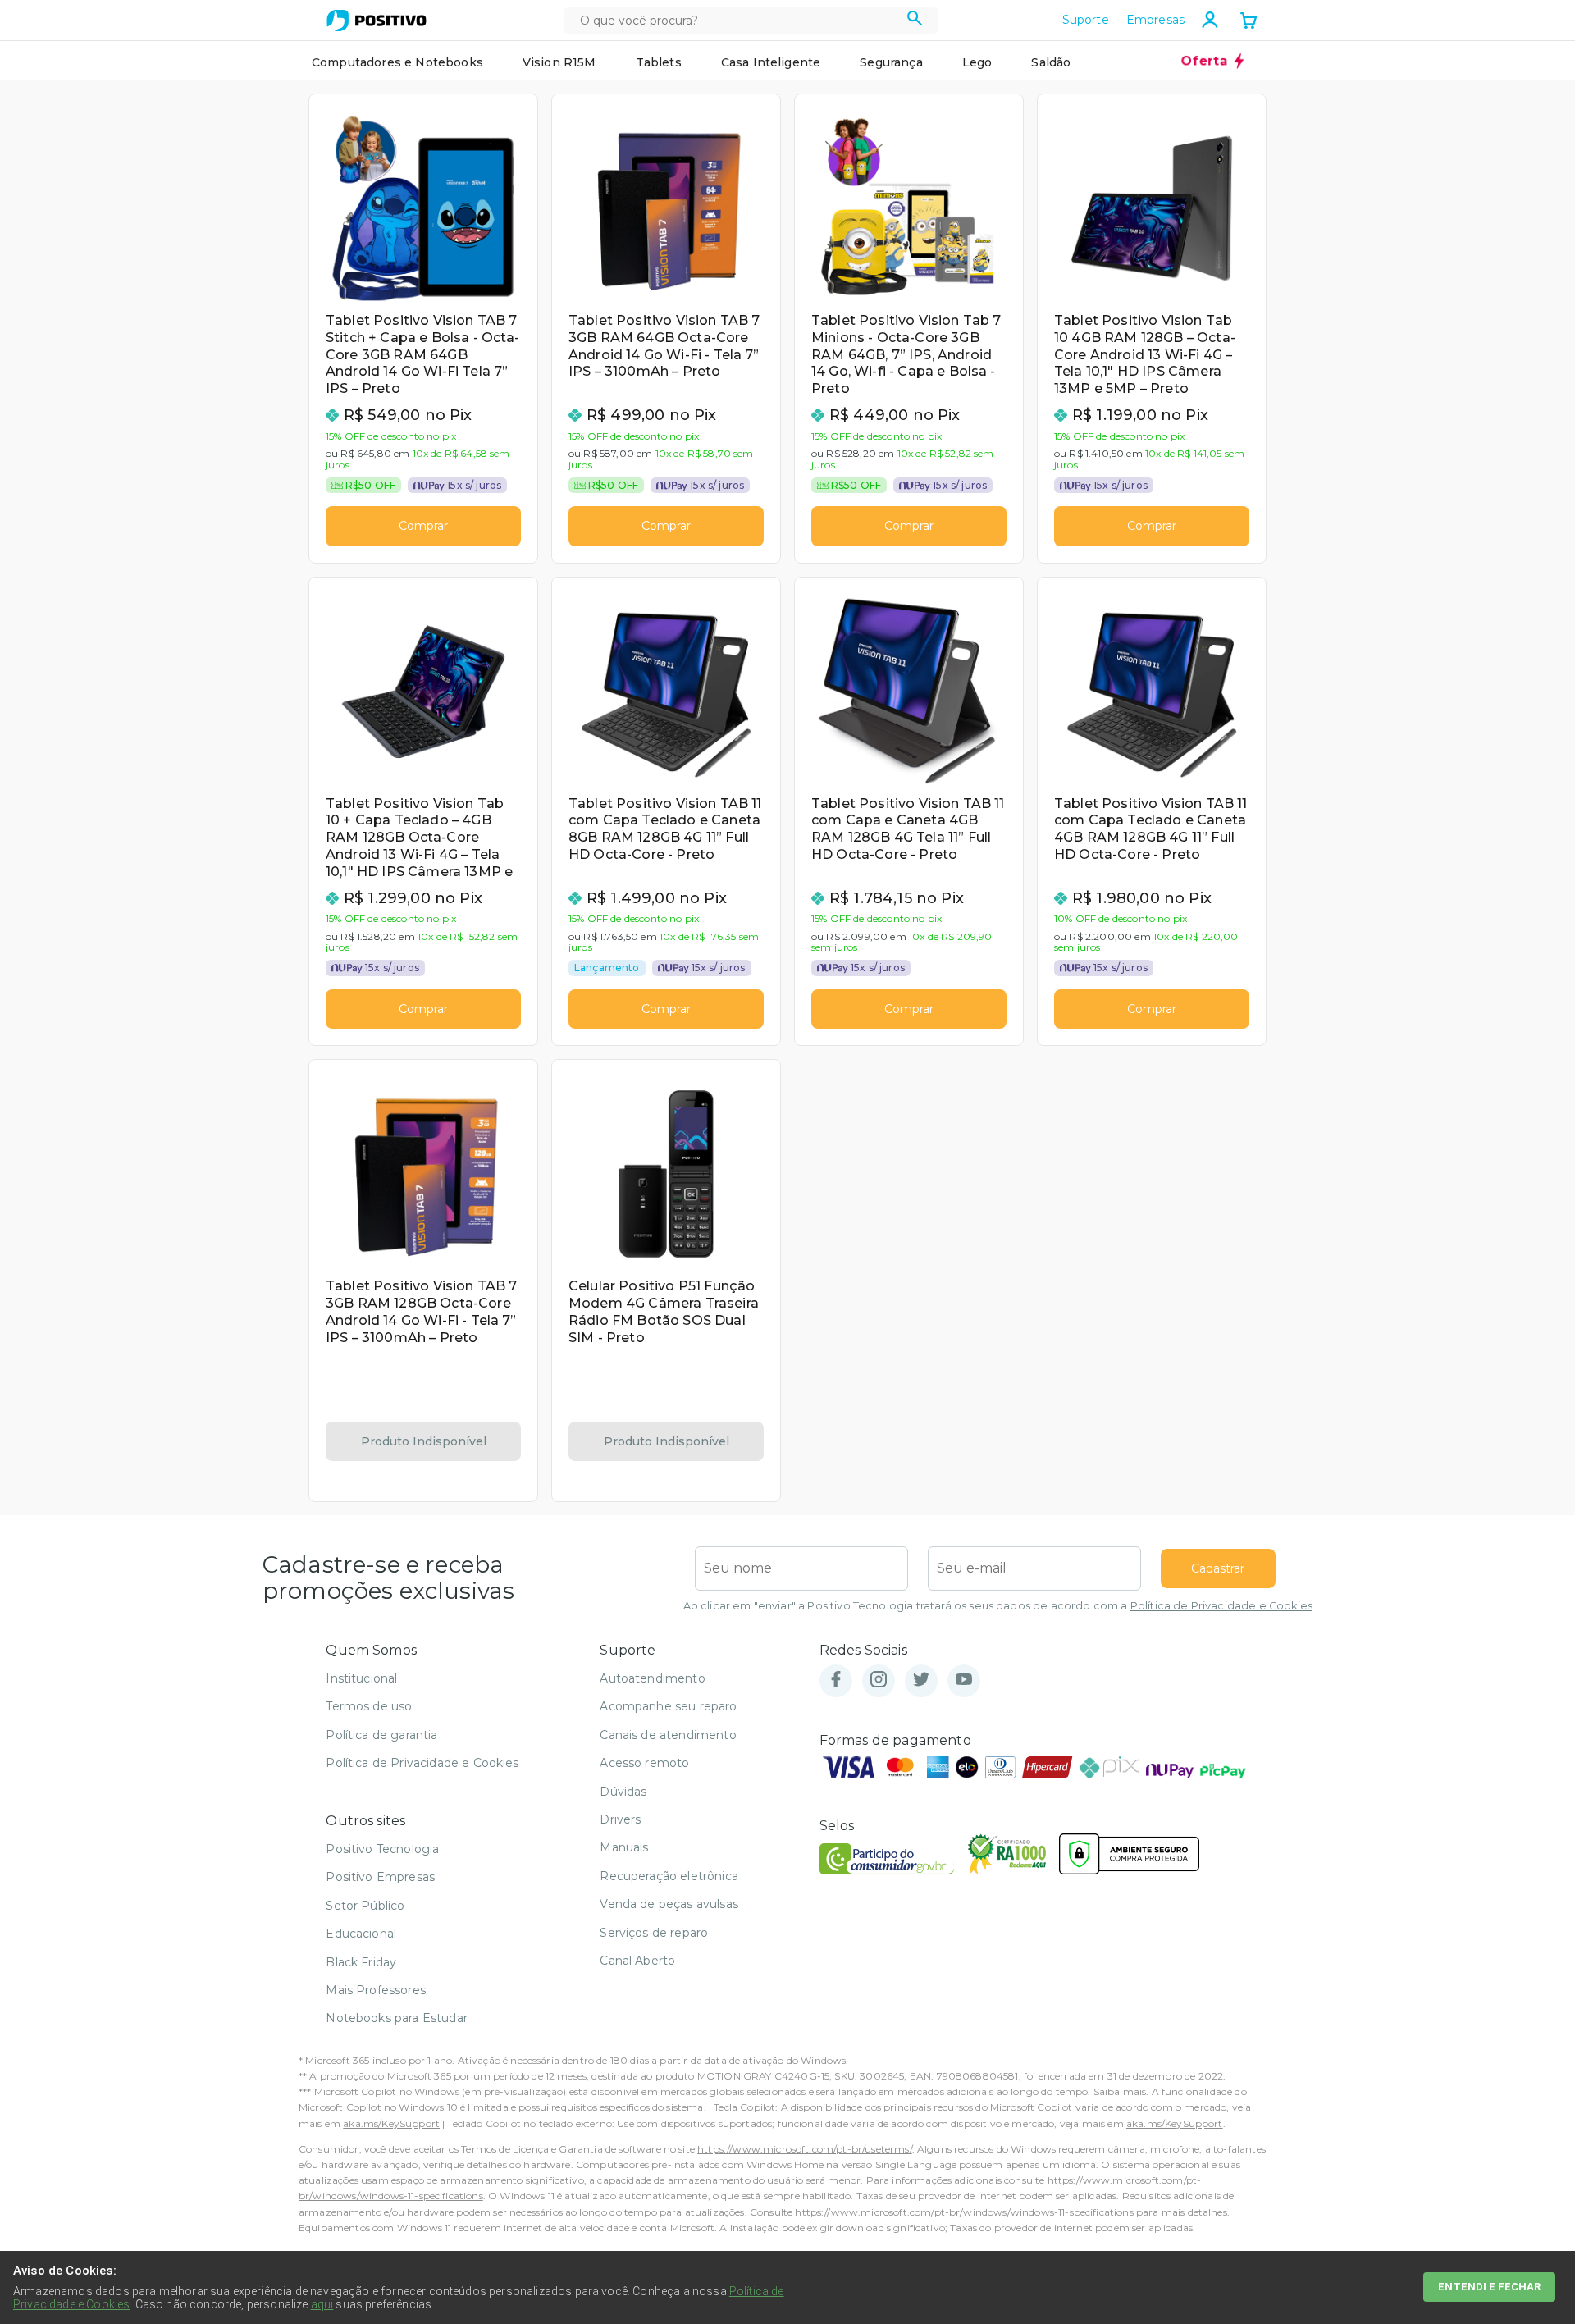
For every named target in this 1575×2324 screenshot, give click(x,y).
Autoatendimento (652, 1678)
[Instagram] (879, 1680)
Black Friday (361, 1962)
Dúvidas (623, 1792)
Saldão (1051, 62)
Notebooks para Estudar (397, 2018)
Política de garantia (381, 1735)
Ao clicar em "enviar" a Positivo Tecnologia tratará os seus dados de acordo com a (998, 1606)
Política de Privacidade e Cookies (1221, 1606)
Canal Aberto (637, 1961)
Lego (977, 62)
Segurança (891, 62)
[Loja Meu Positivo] (377, 21)
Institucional (361, 1678)
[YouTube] (964, 1680)
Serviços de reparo (654, 1933)
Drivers (620, 1819)
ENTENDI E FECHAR (1489, 2287)
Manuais (624, 1847)
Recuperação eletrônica (669, 1876)
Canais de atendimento (668, 1735)
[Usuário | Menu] (1210, 20)
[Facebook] (836, 1680)
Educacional (361, 1934)
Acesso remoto (644, 1763)
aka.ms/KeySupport (391, 2123)
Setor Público (365, 1906)
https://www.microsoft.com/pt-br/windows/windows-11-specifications (964, 2212)
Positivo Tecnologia (382, 1849)
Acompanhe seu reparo (668, 1706)
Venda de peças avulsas (669, 1904)
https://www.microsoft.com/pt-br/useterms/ (805, 2149)
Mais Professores (376, 1990)
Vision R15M (559, 62)
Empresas (1155, 20)
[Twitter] (921, 1680)
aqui (322, 2304)
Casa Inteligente (771, 62)
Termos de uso (369, 1706)
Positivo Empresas (380, 1877)
